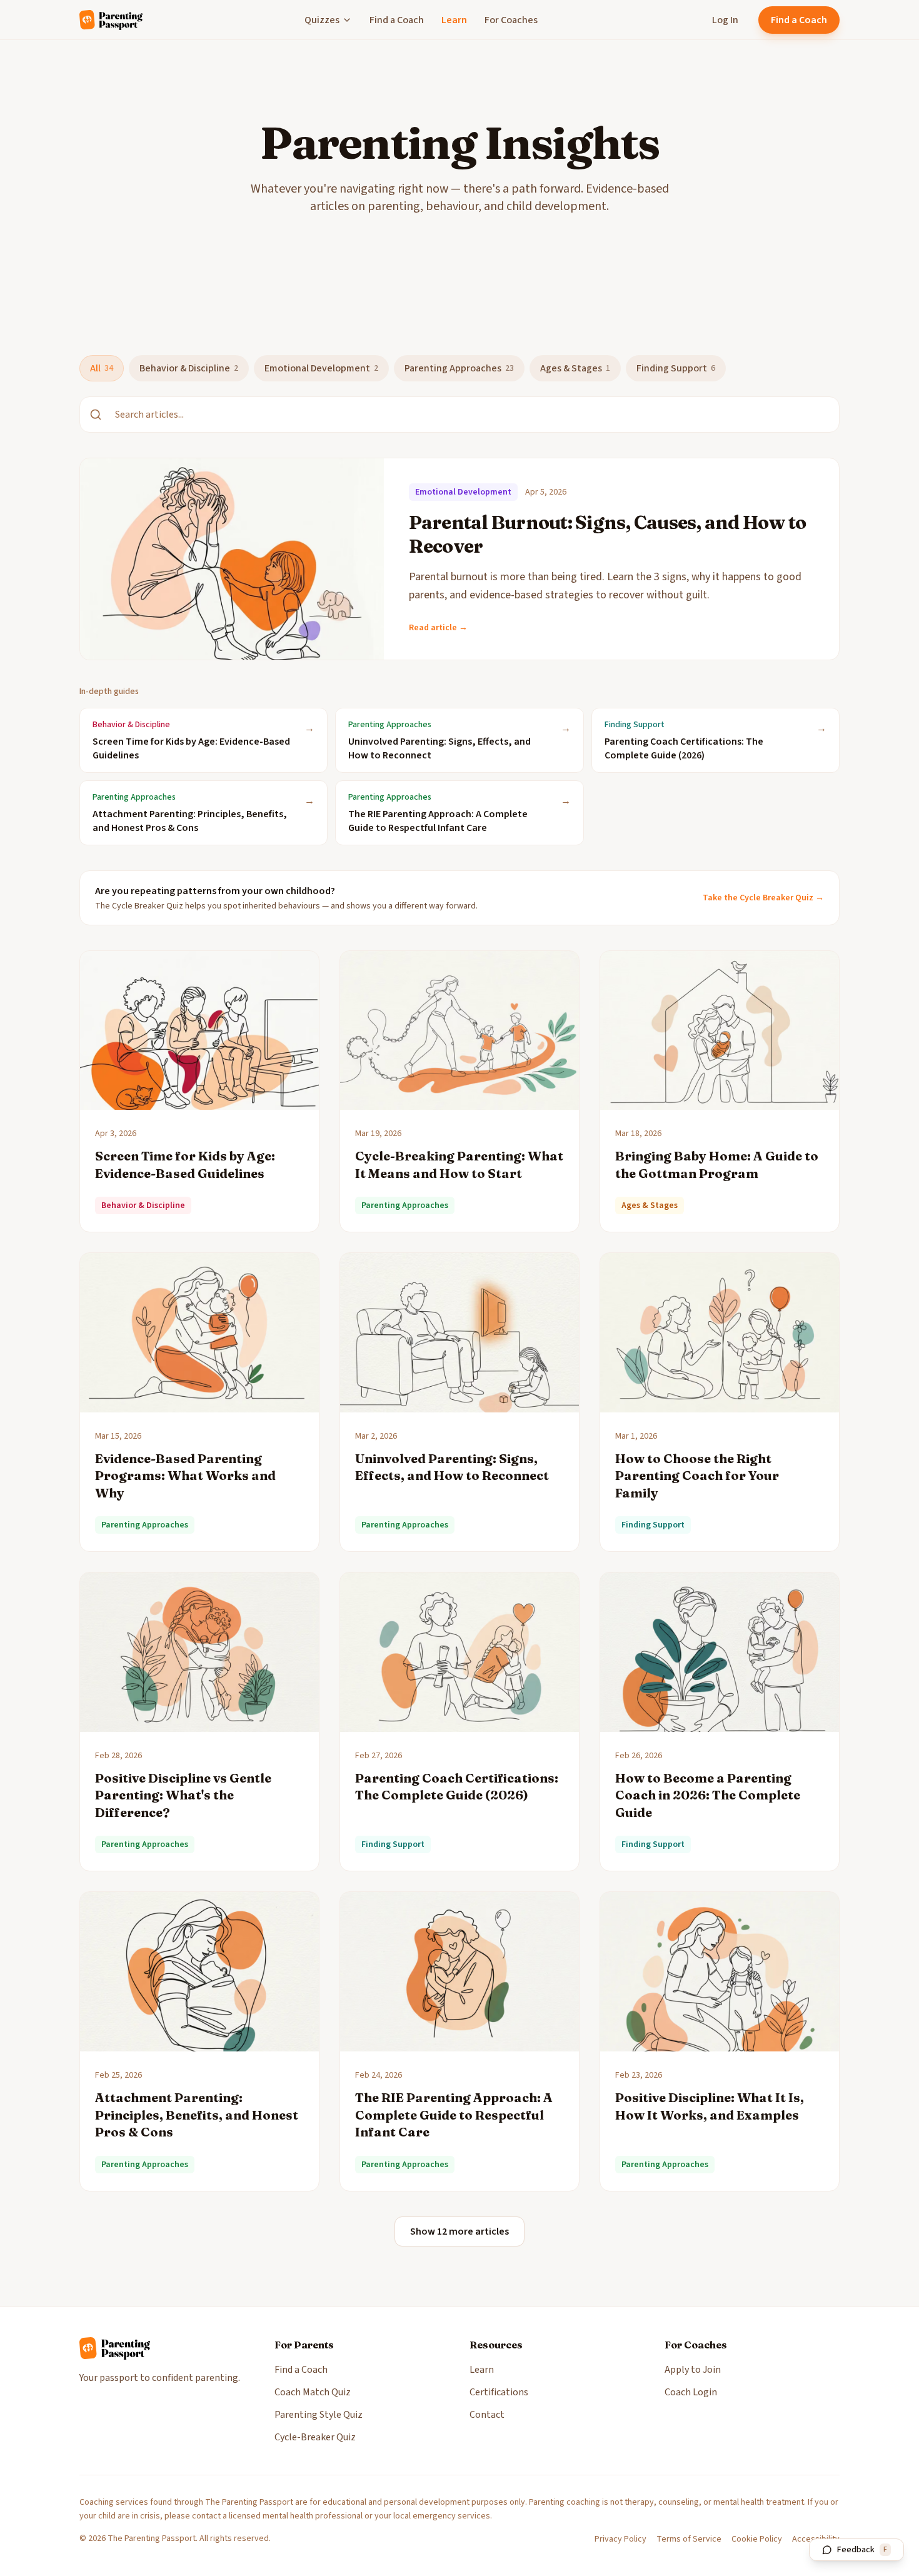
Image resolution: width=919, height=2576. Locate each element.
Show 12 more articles (459, 2231)
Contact (487, 2415)
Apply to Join (693, 2370)
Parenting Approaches (459, 368)
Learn (454, 20)
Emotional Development (321, 368)
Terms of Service (689, 2539)
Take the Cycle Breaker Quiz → (763, 898)
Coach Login (691, 2392)
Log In (725, 20)
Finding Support (676, 368)
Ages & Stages (575, 368)
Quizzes (322, 20)
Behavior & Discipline (189, 368)
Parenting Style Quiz (319, 2415)
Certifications (499, 2392)
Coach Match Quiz (313, 2392)
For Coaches (511, 20)
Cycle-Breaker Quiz (315, 2437)
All (102, 368)
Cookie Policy (757, 2539)
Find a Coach (397, 20)
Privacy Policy (620, 2539)
